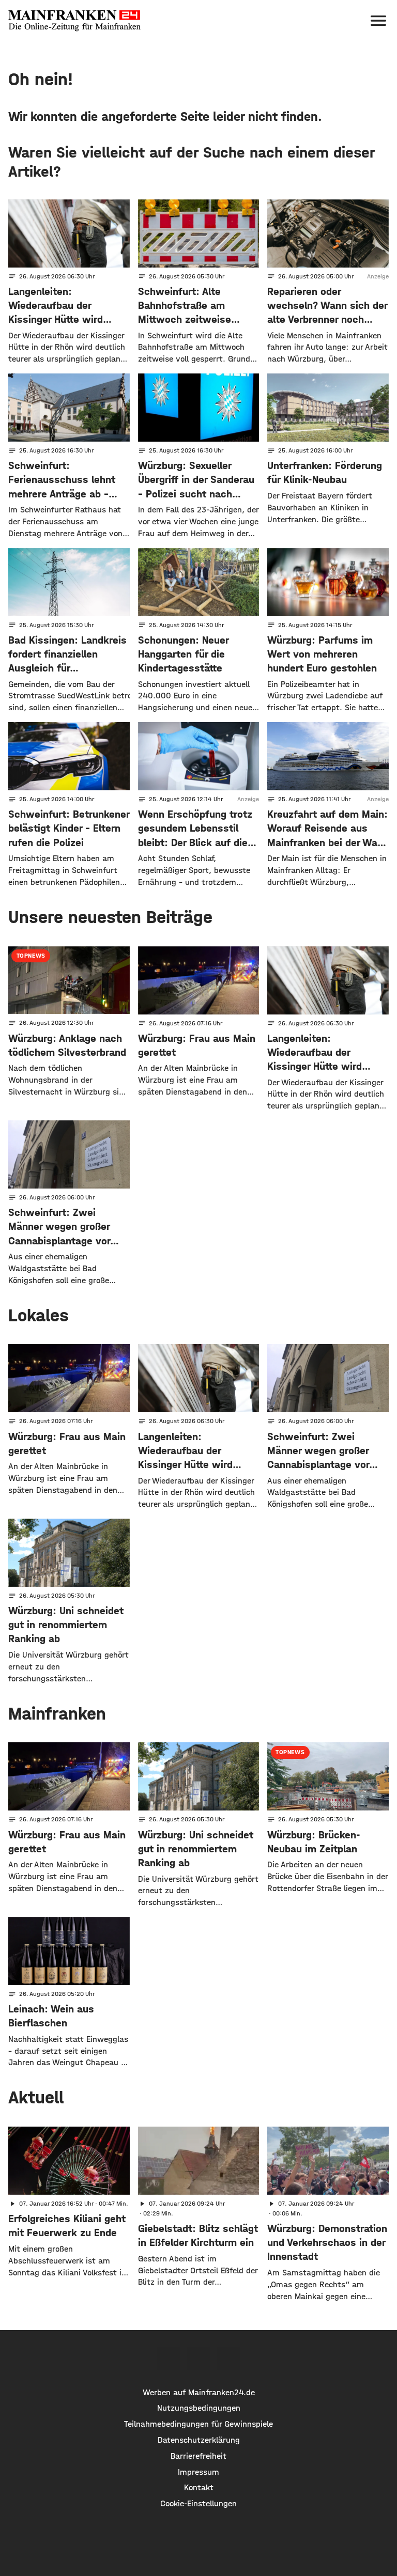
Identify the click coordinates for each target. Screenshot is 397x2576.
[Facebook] (169, 2359)
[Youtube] (228, 2359)
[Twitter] (198, 2359)
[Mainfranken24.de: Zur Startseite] (74, 21)
